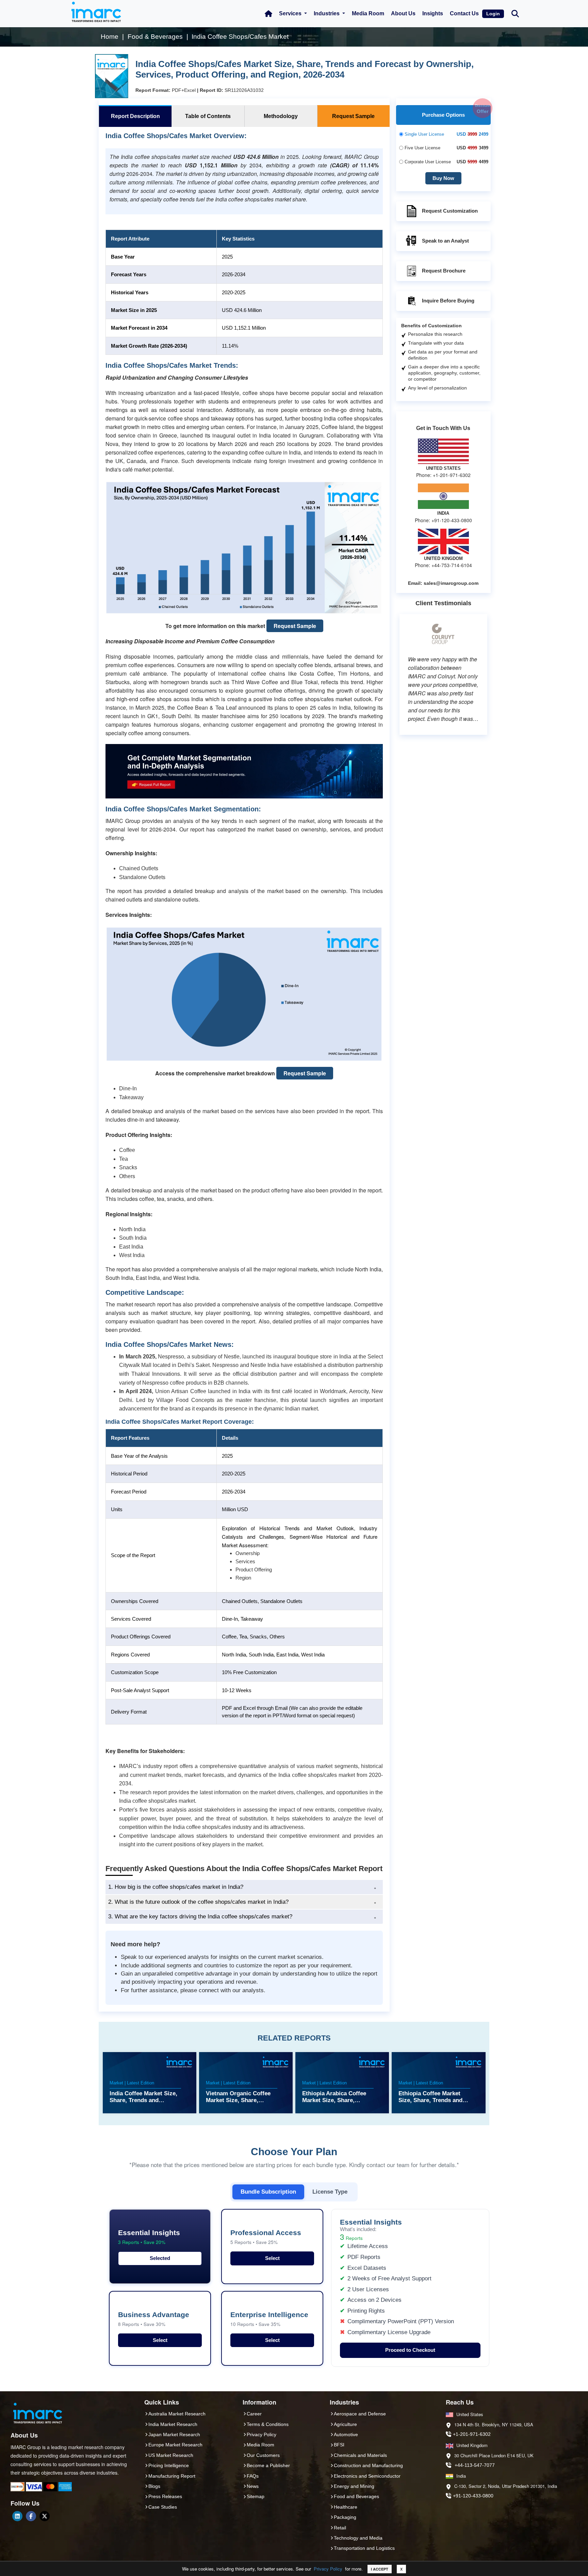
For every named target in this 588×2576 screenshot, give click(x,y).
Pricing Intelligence (169, 2465)
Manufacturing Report (172, 2476)
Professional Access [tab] (266, 2237)
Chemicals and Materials (360, 2455)
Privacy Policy (328, 2569)
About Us (403, 13)
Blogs (154, 2486)
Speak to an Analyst (445, 241)
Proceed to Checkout (410, 2350)
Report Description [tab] (135, 116)
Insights (433, 13)
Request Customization (450, 211)
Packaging (345, 2517)
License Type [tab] (330, 2192)
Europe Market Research (175, 2445)
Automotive (346, 2434)
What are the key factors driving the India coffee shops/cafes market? (200, 1917)
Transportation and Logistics (364, 2548)
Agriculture (345, 2424)
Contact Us (464, 13)
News (253, 2486)
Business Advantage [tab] (154, 2319)
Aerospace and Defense (360, 2414)
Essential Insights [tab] (149, 2237)
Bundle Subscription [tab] (268, 2192)
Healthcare (346, 2507)
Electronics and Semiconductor (367, 2476)
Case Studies (163, 2507)
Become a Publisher (268, 2465)
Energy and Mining (354, 2486)
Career (254, 2414)
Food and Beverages (356, 2496)
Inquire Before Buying (448, 301)
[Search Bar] (515, 13)
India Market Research (173, 2424)
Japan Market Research (174, 2434)
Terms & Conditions (268, 2424)
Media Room (368, 13)
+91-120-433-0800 (473, 2496)
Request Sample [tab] (353, 116)
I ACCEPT (380, 2569)
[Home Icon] (268, 14)
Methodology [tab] (281, 116)
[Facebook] (31, 2516)
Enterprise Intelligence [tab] (269, 2319)
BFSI (339, 2445)
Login (493, 14)
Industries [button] (327, 13)
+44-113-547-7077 (475, 2465)
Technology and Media (358, 2538)
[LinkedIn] (17, 2516)
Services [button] (291, 13)
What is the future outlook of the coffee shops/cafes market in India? (198, 1902)
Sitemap (256, 2496)
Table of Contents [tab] (208, 116)
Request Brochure (444, 271)
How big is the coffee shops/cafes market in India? (176, 1887)
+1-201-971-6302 (472, 2434)
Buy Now (443, 178)
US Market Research (171, 2455)
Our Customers (263, 2455)
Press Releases (165, 2496)
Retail (340, 2528)
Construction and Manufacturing (368, 2465)
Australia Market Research (177, 2414)
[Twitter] (45, 2516)
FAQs (253, 2476)
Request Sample (295, 626)
